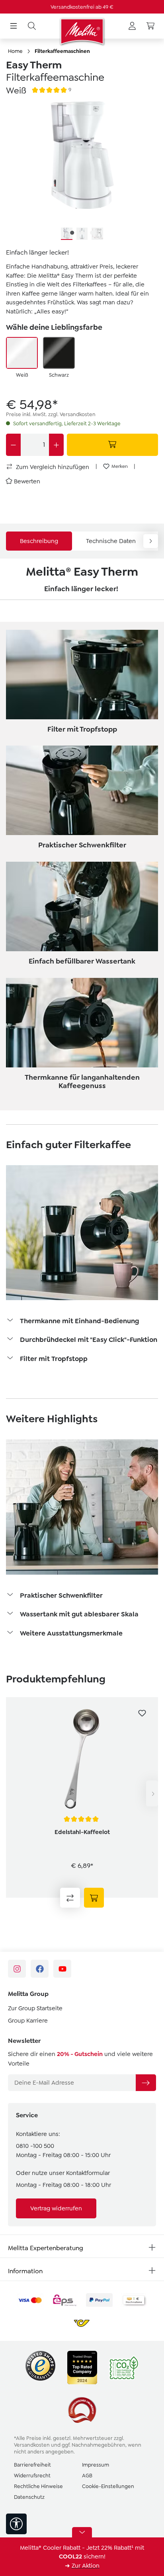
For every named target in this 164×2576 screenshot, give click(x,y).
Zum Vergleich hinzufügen (52, 467)
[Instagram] (17, 1969)
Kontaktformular (88, 2173)
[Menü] (14, 26)
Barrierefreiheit (32, 2465)
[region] (82, 171)
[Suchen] (32, 26)
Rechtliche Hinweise (38, 2486)
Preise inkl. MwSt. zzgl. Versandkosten (51, 414)
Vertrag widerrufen (56, 2208)
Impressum (96, 2465)
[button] (82, 1322)
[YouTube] (62, 1969)
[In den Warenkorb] (113, 445)
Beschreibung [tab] (39, 541)
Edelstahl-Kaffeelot (82, 1832)
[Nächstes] (152, 1794)
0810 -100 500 (35, 2146)
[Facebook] (40, 1969)
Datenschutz (29, 2497)
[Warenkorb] (150, 26)
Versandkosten (32, 2445)
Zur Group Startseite (35, 2008)
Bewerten (27, 481)
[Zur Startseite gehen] (82, 31)
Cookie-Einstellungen (108, 2486)
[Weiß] (22, 353)
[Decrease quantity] (13, 445)
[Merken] (142, 1713)
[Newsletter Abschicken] (146, 2083)
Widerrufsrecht (32, 2476)
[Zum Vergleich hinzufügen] (70, 1898)
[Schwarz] (59, 353)
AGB (87, 2476)
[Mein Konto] (132, 26)
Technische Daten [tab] (111, 541)
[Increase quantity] (56, 445)
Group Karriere (28, 2021)
